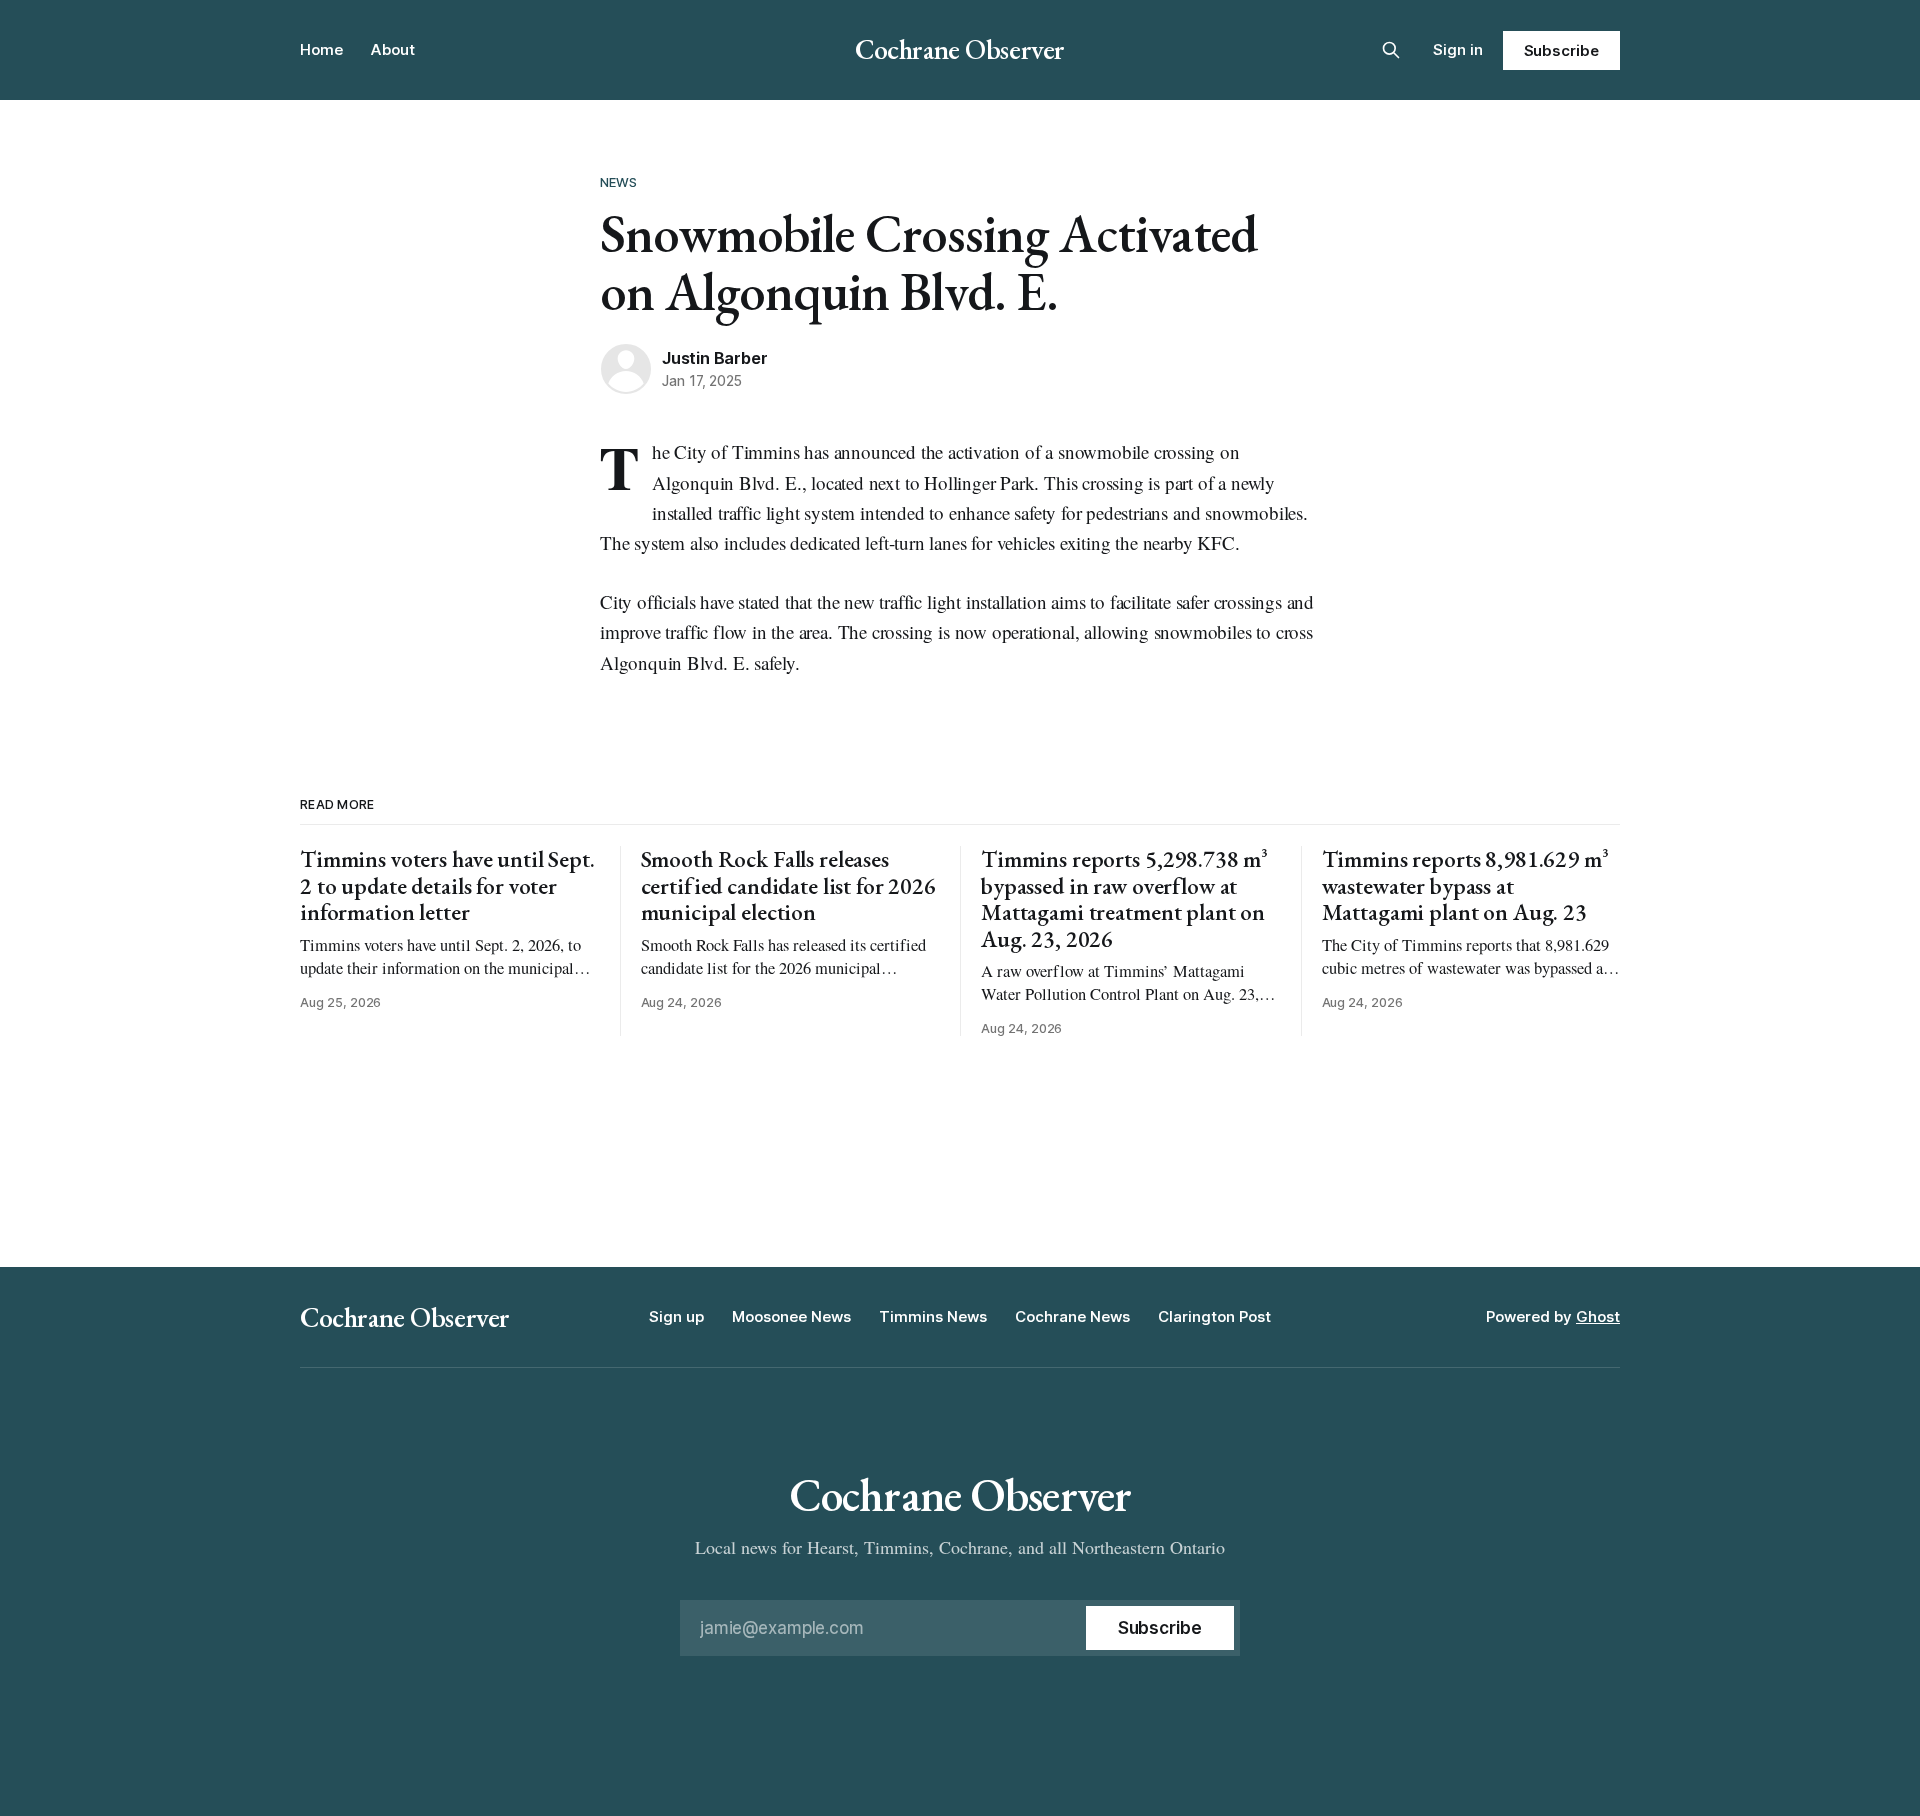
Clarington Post (1214, 1316)
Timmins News (933, 1316)
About (393, 49)
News (619, 182)
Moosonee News (791, 1316)
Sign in (1458, 49)
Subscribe (1561, 50)
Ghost (1598, 1316)
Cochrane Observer (960, 49)
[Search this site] (1391, 50)
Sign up (676, 1316)
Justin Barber (714, 358)
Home (321, 49)
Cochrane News (1072, 1316)
